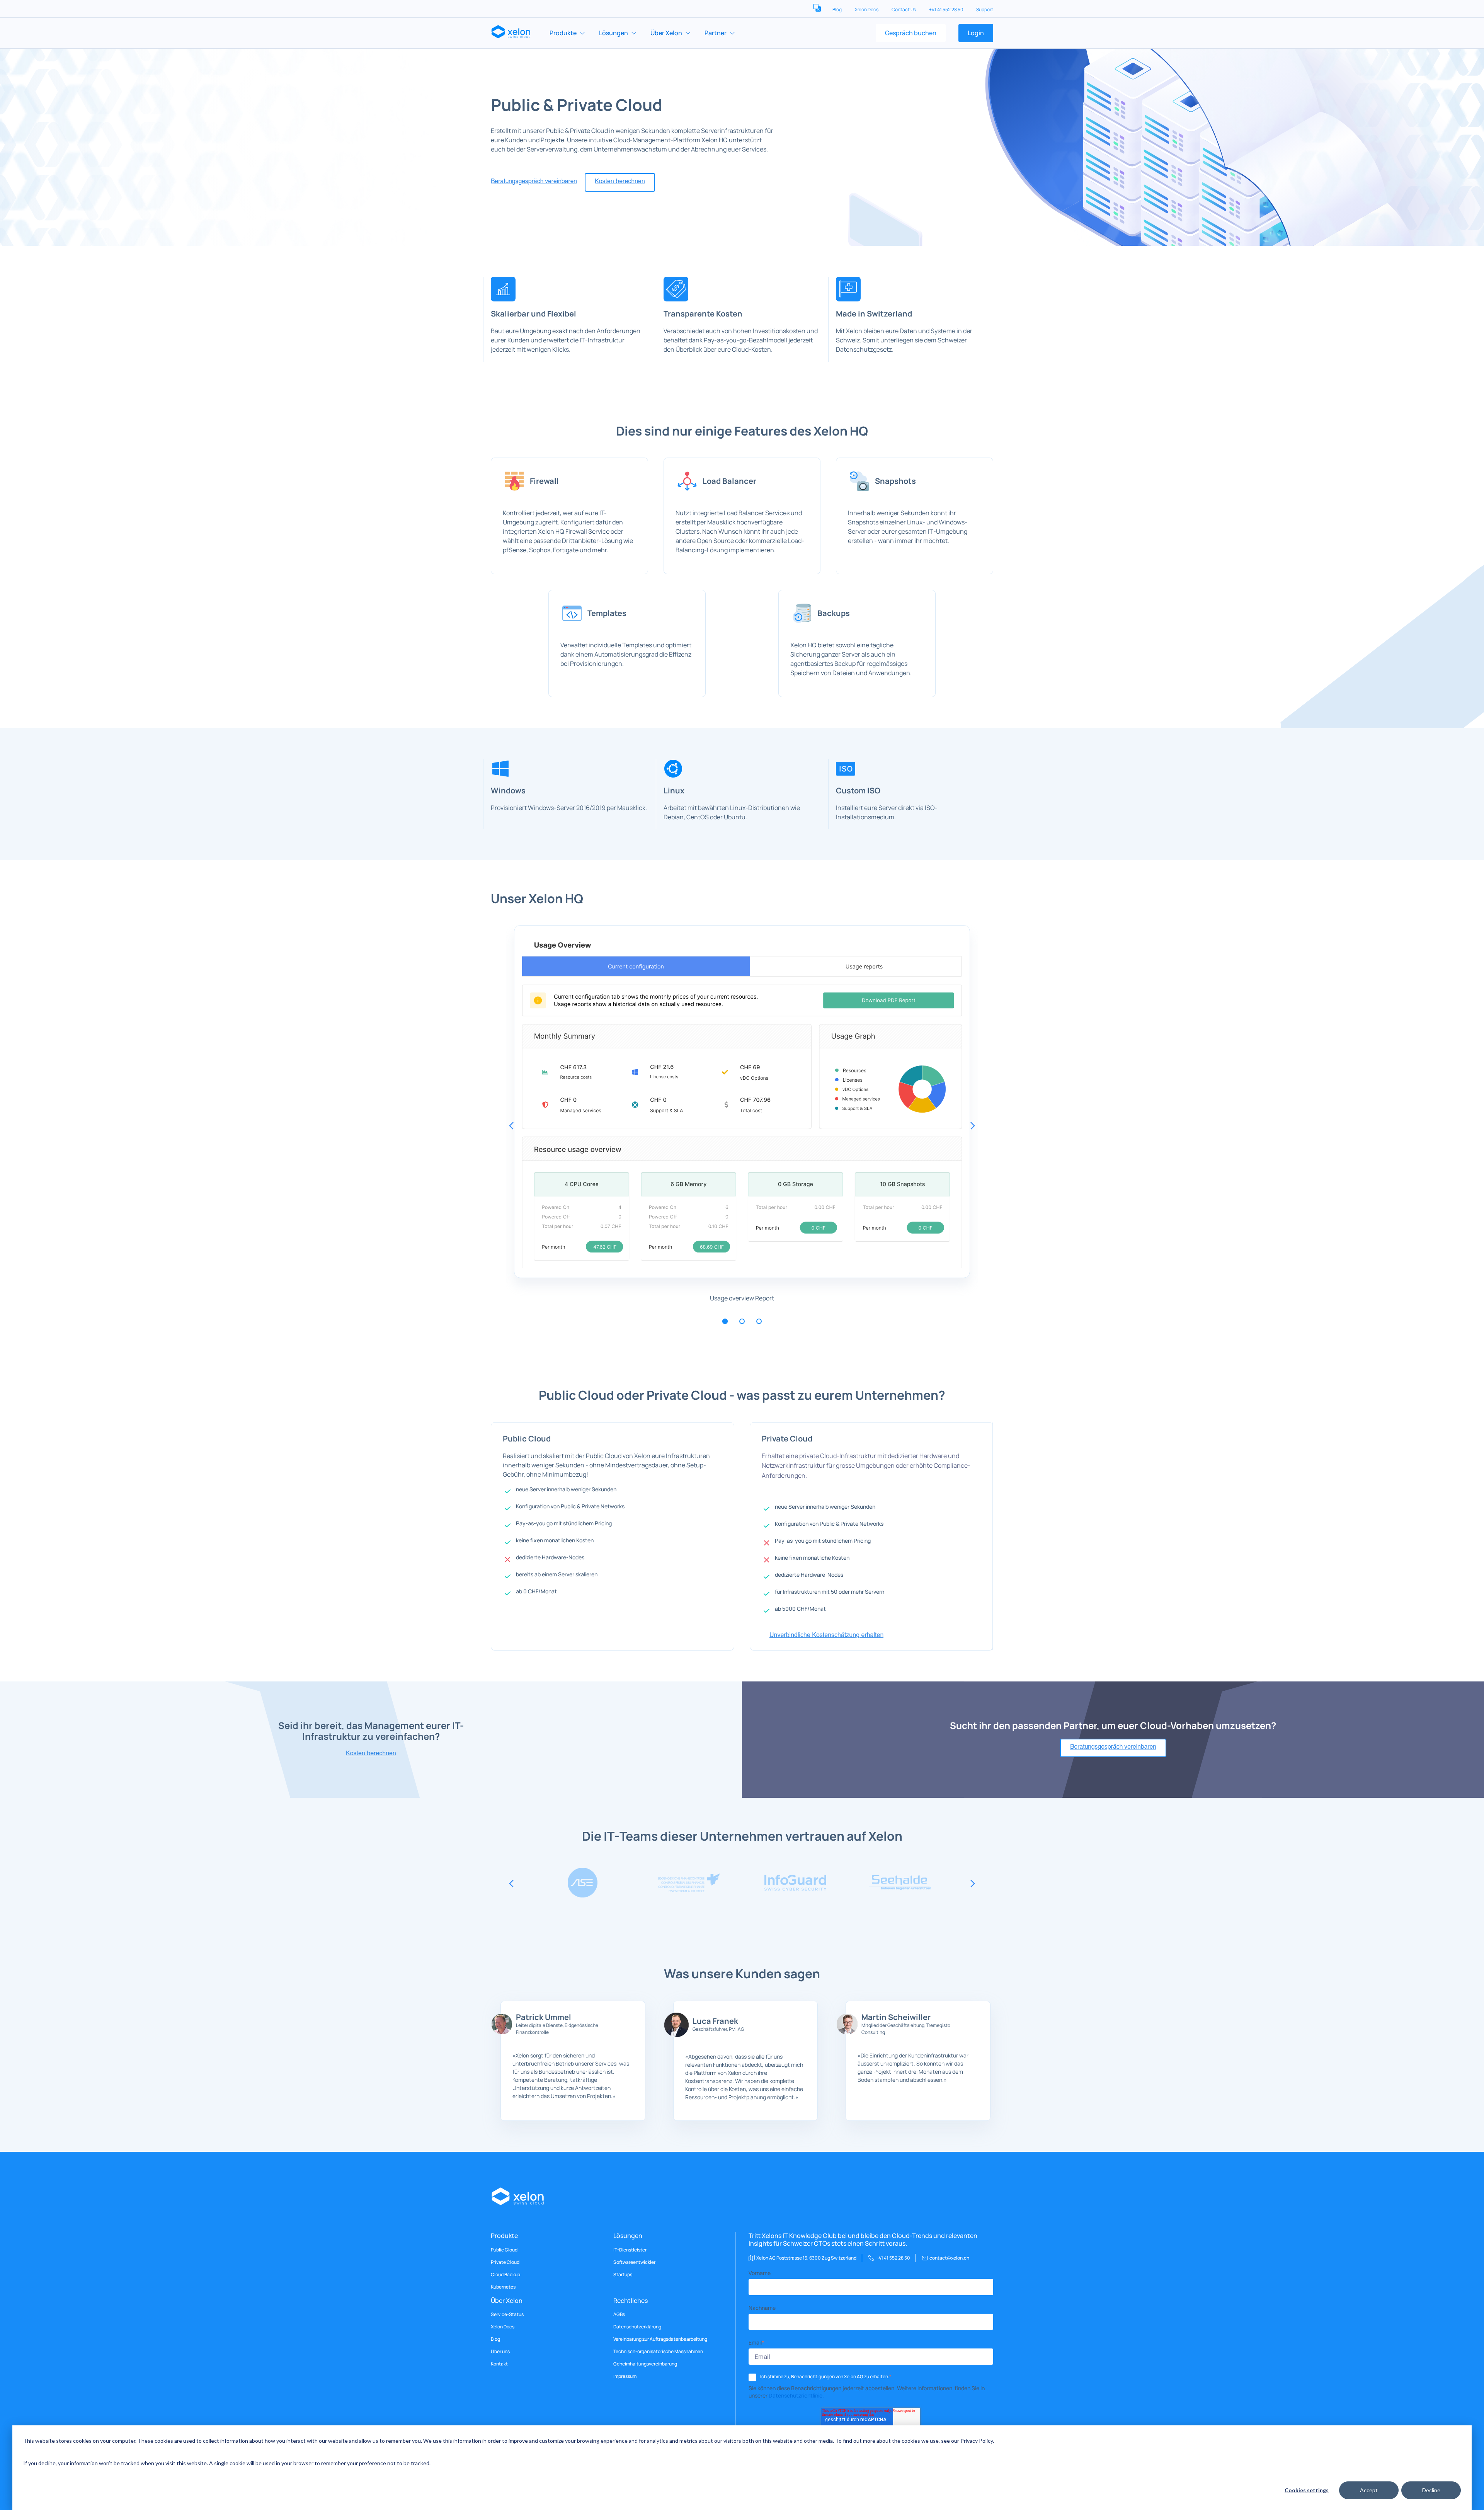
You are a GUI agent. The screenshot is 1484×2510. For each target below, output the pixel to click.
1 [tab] (725, 1321)
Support (985, 9)
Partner (716, 33)
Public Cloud (504, 2250)
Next (973, 1126)
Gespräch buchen (911, 33)
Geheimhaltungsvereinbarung (645, 2364)
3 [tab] (759, 1321)
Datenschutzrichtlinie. (796, 2395)
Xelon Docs (867, 9)
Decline (1431, 2490)
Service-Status (507, 2314)
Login (976, 33)
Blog (837, 9)
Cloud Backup (505, 2275)
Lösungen (614, 33)
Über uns (500, 2352)
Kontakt (499, 2364)
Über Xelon (666, 33)
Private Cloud (505, 2262)
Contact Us (904, 9)
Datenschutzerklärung (637, 2327)
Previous (511, 1126)
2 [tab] (742, 1321)
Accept (1369, 2490)
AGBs (619, 2314)
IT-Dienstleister (630, 2250)
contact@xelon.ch (949, 2258)
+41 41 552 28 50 (946, 9)
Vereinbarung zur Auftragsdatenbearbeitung (660, 2339)
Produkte (563, 33)
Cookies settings (1307, 2490)
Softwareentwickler (634, 2262)
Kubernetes (503, 2287)
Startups (623, 2275)
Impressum (625, 2376)
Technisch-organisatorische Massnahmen (658, 2352)
